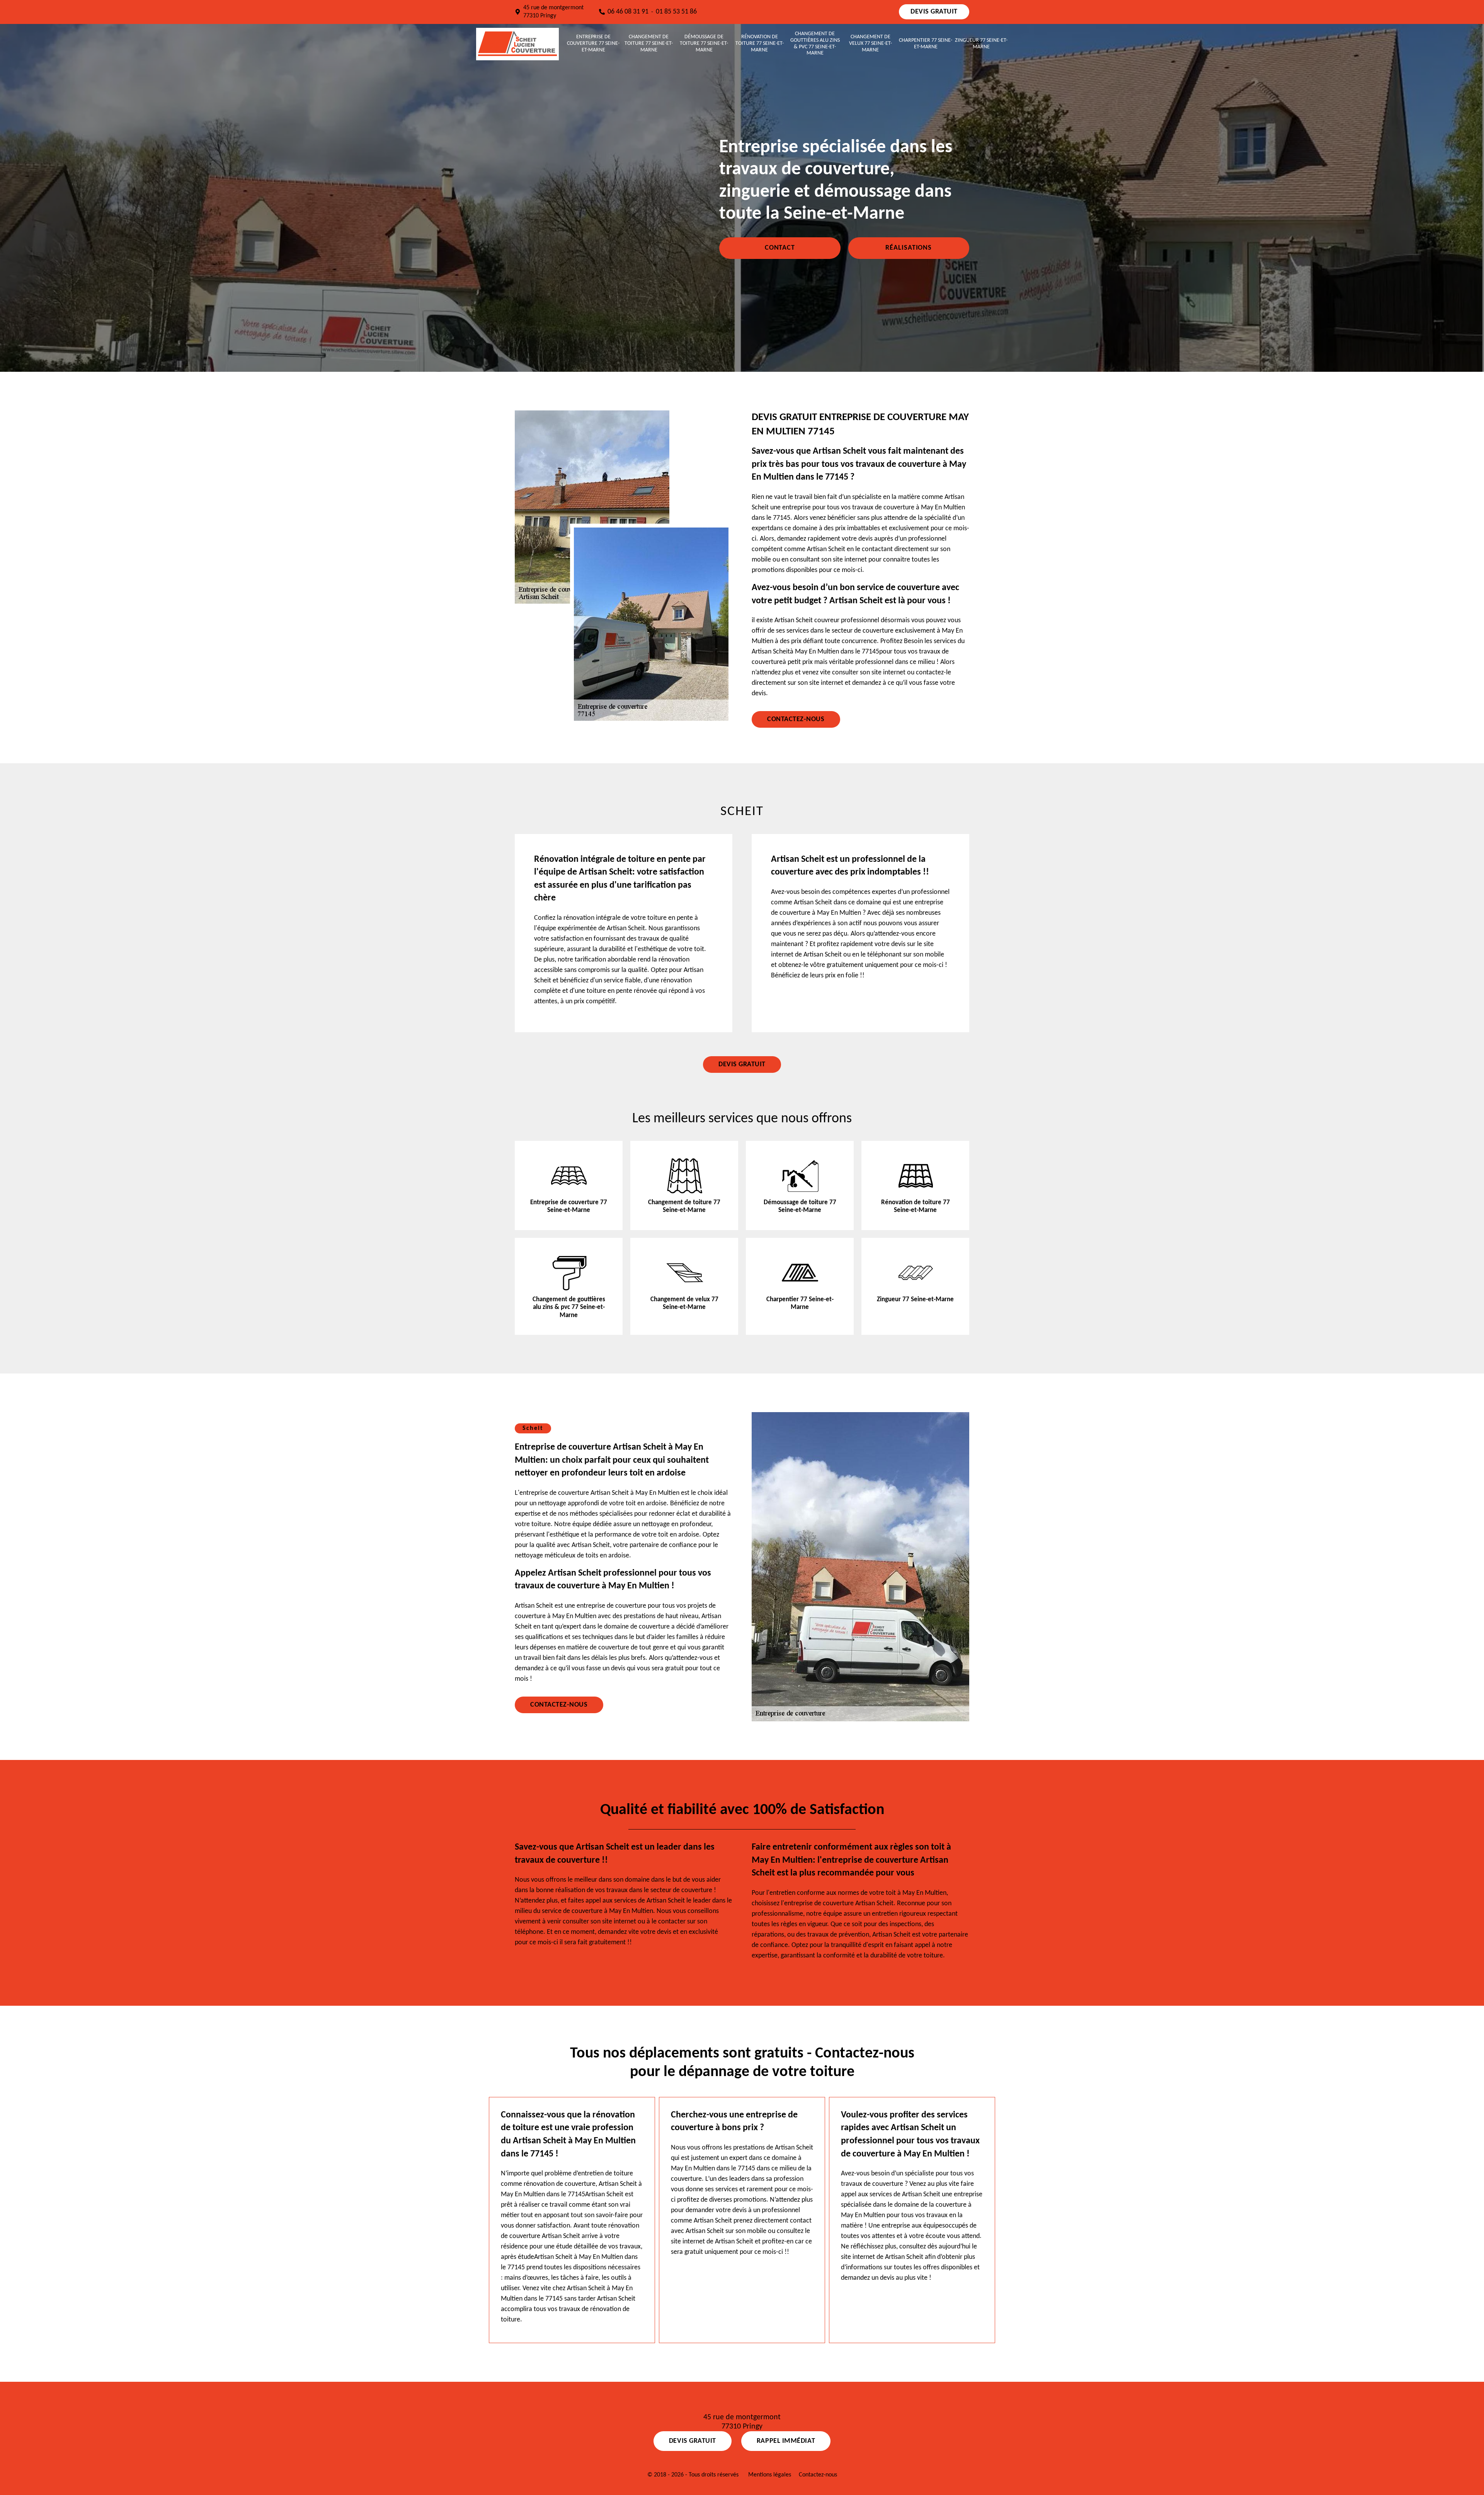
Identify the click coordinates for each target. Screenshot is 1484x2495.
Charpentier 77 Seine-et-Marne (926, 44)
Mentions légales (770, 2475)
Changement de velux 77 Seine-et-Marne (870, 43)
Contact (780, 248)
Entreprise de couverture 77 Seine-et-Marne (593, 43)
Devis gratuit (934, 12)
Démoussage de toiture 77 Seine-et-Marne (704, 43)
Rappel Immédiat (786, 2441)
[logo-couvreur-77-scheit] (517, 44)
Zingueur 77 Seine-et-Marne (981, 44)
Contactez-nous (796, 719)
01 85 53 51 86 (676, 12)
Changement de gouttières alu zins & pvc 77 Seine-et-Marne (815, 43)
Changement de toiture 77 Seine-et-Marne (649, 43)
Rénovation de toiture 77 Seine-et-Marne (760, 43)
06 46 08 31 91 (628, 12)
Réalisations (909, 248)
